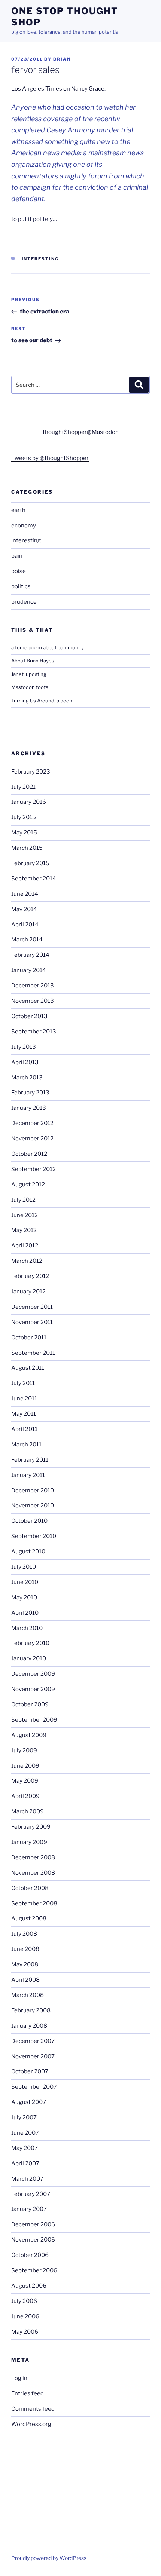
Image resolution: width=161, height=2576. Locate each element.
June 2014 (25, 894)
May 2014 (24, 909)
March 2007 (27, 2179)
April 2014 (25, 925)
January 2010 (29, 1658)
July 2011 (23, 1383)
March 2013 (27, 1078)
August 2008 (29, 1918)
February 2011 (30, 1460)
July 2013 (24, 1047)
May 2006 (25, 2332)
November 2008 (33, 1873)
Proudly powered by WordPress (49, 2558)
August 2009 (29, 1735)
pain (17, 556)
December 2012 (32, 1123)
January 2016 (29, 802)
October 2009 (30, 1704)
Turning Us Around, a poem (42, 701)
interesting (40, 259)
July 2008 (24, 1934)
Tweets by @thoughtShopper (50, 458)
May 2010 (24, 1598)
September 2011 (33, 1353)
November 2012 (32, 1139)
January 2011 (28, 1475)
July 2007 (24, 2117)
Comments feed (33, 2409)
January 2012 (28, 1292)
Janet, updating (29, 674)
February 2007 (31, 2194)
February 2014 (30, 955)
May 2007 (25, 2148)
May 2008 (25, 1964)
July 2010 (24, 1567)
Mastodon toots (30, 687)
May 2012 (24, 1230)
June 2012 (25, 1215)
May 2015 (24, 833)
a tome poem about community (48, 647)
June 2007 (25, 2133)
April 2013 (25, 1062)
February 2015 (30, 863)
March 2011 (26, 1445)
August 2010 (28, 1552)
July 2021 (23, 787)
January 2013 (29, 1108)
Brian (62, 59)
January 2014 (29, 970)
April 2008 (25, 1980)
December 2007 (33, 2041)
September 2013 (34, 1032)
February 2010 (30, 1643)
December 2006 (33, 2224)
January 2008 (29, 2026)
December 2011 (32, 1307)
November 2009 (33, 1689)
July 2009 (24, 1750)
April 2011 (24, 1429)
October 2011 (29, 1338)
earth (18, 510)
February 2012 (30, 1276)
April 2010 (25, 1613)
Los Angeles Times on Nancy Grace (58, 89)
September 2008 (34, 1903)
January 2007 (29, 2209)
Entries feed (28, 2393)
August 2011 (28, 1368)
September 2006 (34, 2270)
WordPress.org (31, 2424)
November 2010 (33, 1506)
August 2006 (29, 2286)
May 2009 (25, 1781)
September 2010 (34, 1536)
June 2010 (25, 1582)
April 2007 (25, 2163)
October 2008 (30, 1888)
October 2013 (29, 1016)
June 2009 (25, 1766)
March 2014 (27, 940)
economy (24, 526)
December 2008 (33, 1857)
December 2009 (33, 1674)
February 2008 (31, 2010)
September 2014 (34, 879)
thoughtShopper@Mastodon (81, 432)
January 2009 (29, 1842)
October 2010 (29, 1521)
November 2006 (33, 2240)
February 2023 (31, 772)
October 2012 (29, 1154)
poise (19, 571)
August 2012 (28, 1185)
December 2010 (33, 1491)
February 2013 (30, 1093)
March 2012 (27, 1261)
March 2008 (28, 1995)
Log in (19, 2378)
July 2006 (24, 2301)
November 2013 (33, 1001)
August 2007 (29, 2102)
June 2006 (25, 2316)
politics (21, 586)
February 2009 (31, 1827)
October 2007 (30, 2071)
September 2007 (34, 2087)
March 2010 (27, 1628)
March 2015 (27, 848)
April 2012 (25, 1246)
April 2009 (25, 1796)
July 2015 (24, 817)
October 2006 (30, 2255)
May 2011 (24, 1414)
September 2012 (34, 1169)
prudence (24, 602)
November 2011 (32, 1322)
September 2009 (34, 1720)
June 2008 (25, 1949)
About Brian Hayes (33, 661)
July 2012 (23, 1200)
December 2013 (33, 986)
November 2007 (33, 2056)
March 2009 (28, 1811)
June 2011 (24, 1399)
